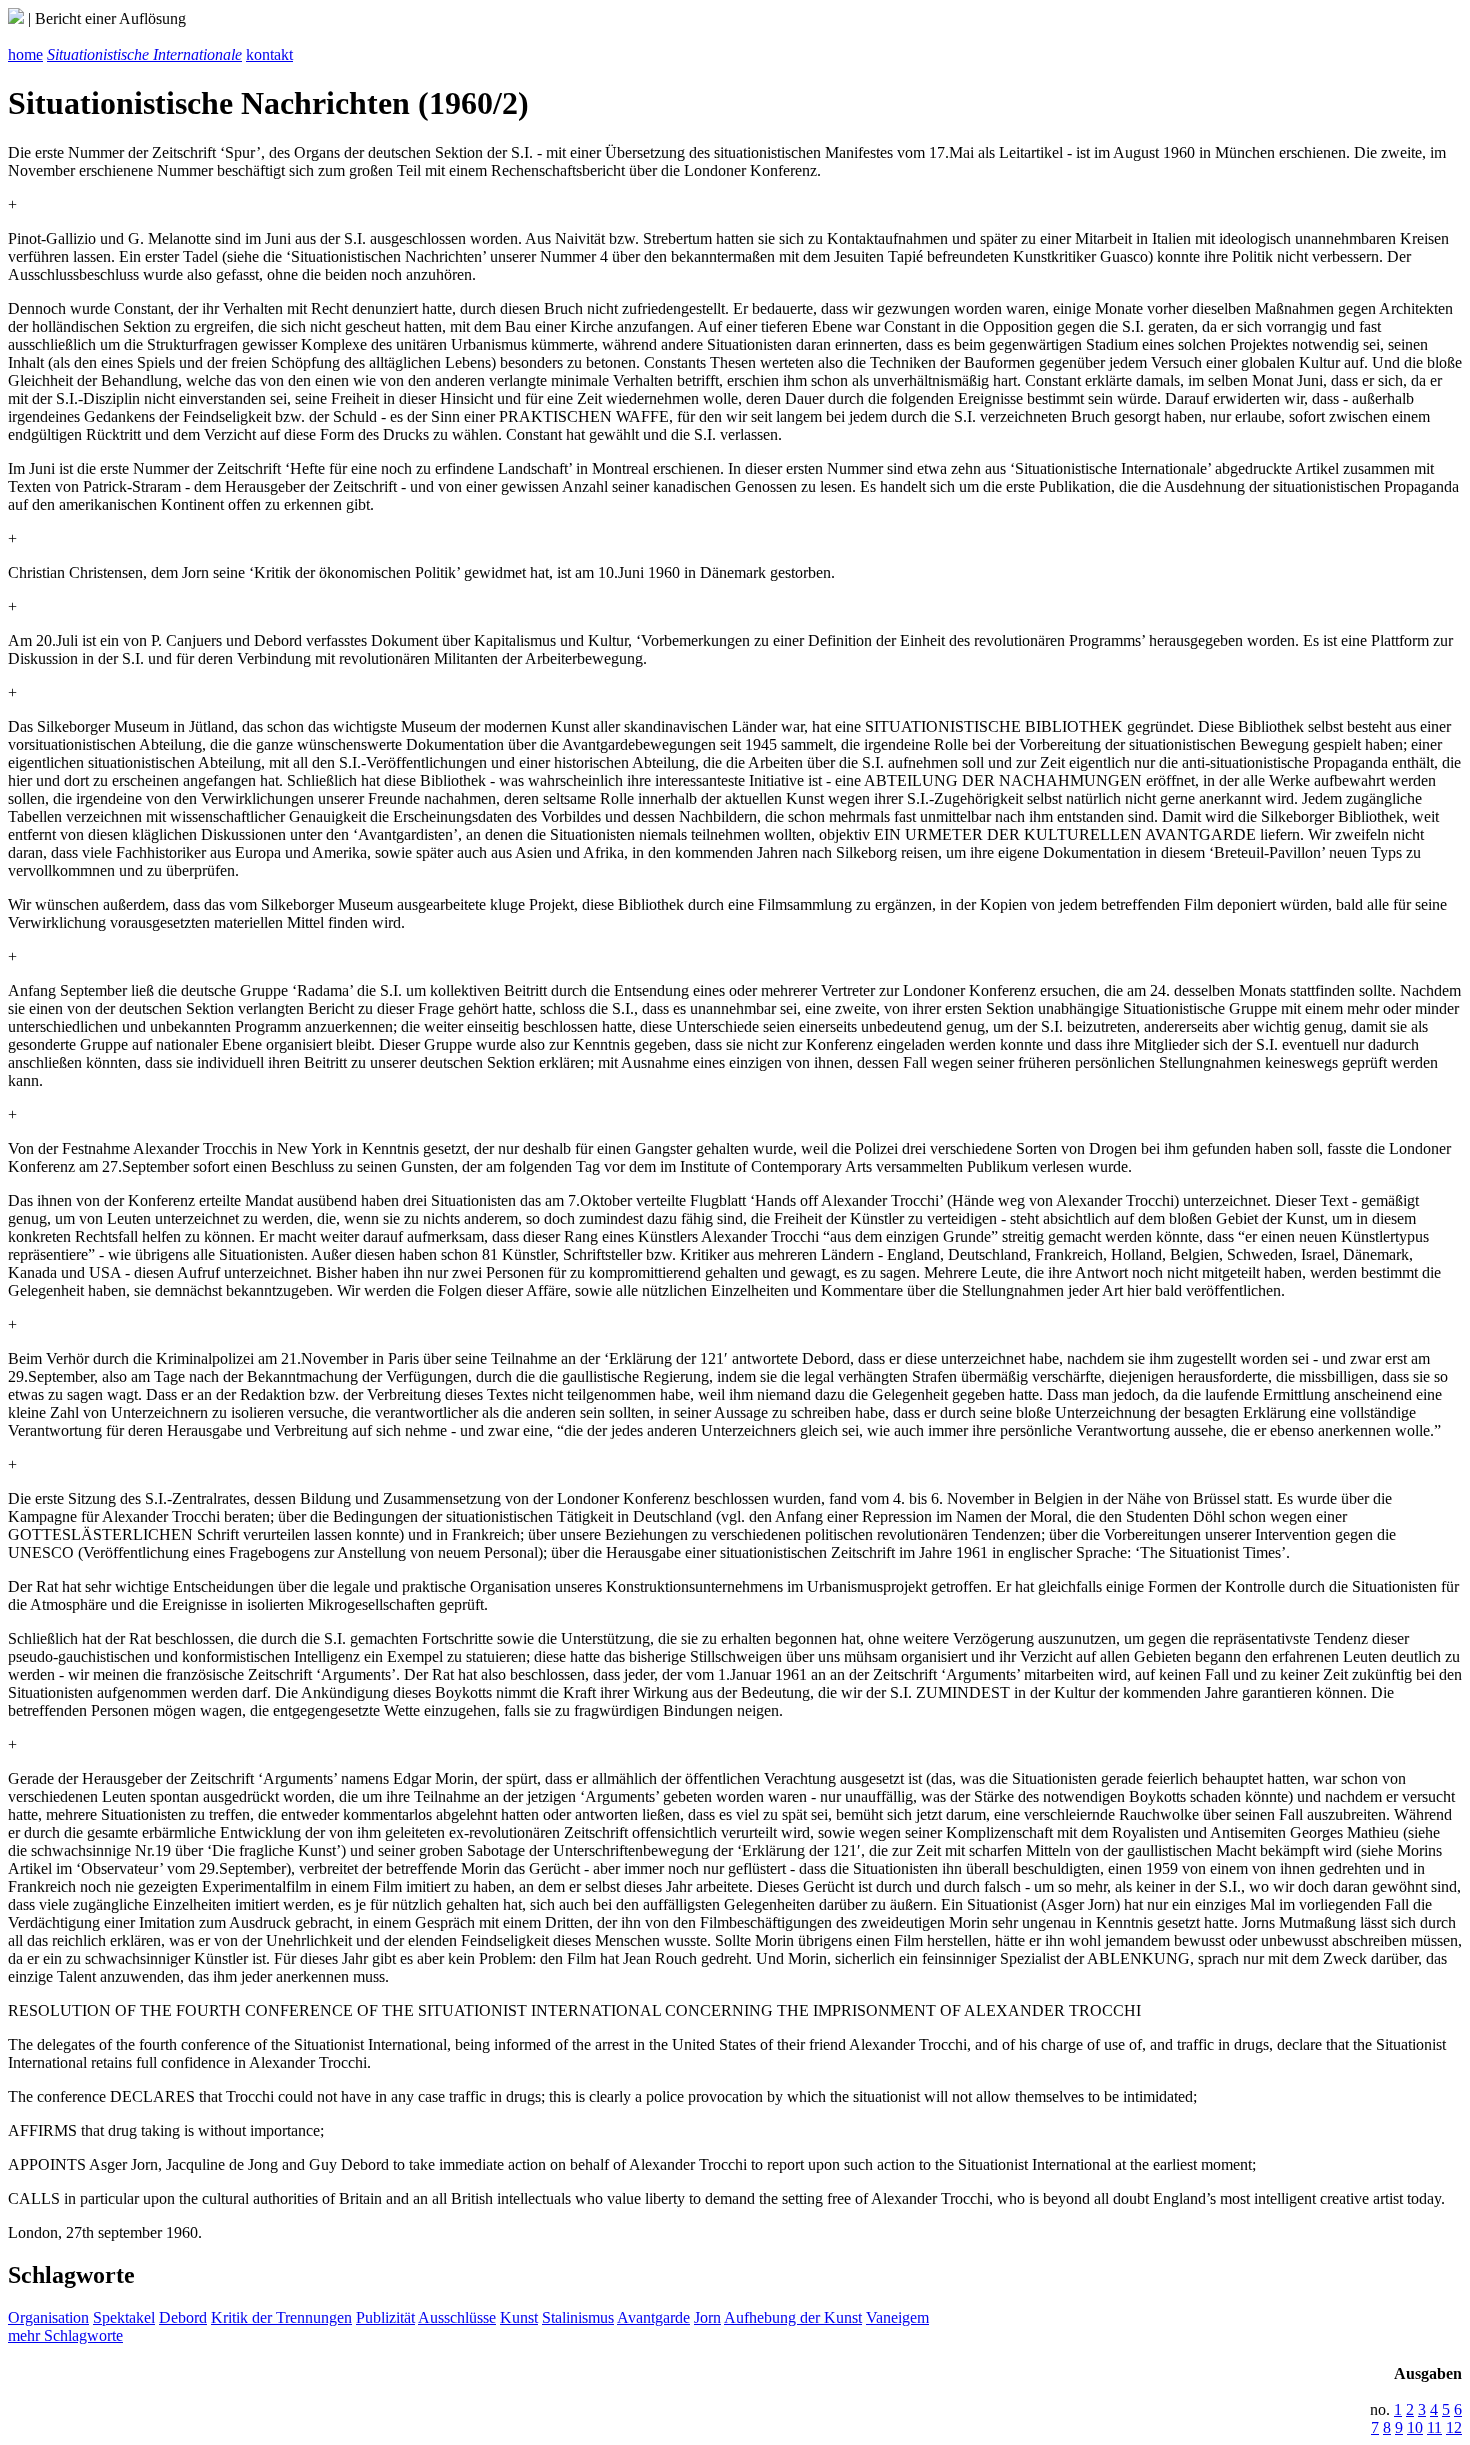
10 (1415, 2427)
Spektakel (124, 2317)
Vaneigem (897, 2317)
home (25, 54)
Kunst (519, 2317)
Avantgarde (653, 2317)
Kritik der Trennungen (281, 2317)
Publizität (385, 2317)
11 (1434, 2427)
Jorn (707, 2317)
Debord (183, 2317)
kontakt (269, 54)
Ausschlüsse (457, 2317)
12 (1454, 2427)
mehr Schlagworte (65, 2335)
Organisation (48, 2317)
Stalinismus (578, 2317)
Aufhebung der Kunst (793, 2317)
